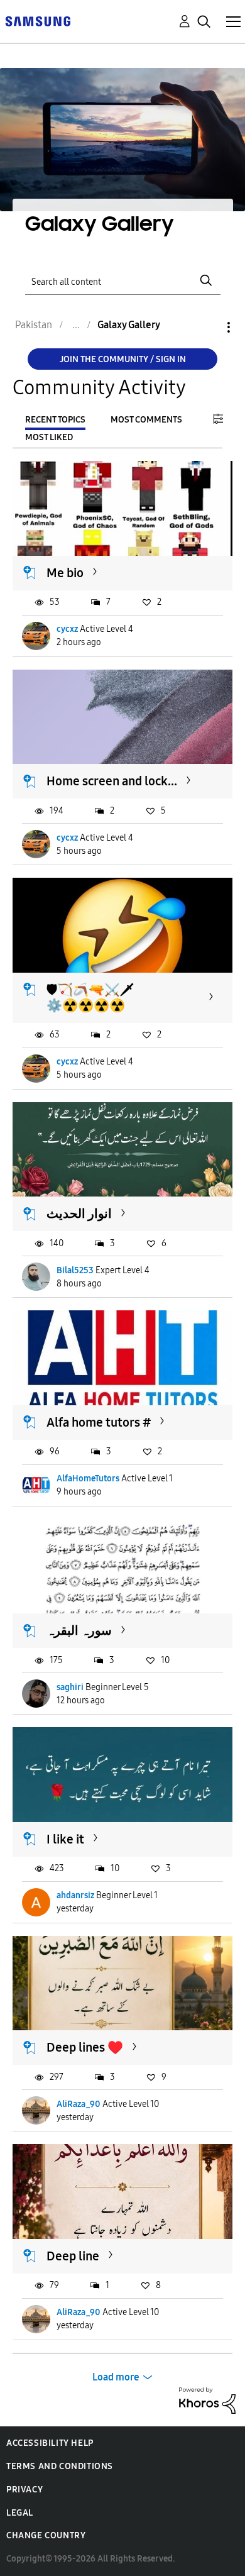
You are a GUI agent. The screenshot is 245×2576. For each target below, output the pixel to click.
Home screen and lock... (112, 781)
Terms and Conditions (60, 2466)
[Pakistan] (38, 20)
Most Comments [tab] (146, 420)
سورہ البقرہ (79, 1630)
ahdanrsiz (75, 1895)
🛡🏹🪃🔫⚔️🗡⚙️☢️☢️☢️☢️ (90, 998)
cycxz (67, 629)
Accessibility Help (50, 2443)
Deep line (73, 2256)
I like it (65, 1839)
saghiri (70, 1687)
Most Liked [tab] (49, 437)
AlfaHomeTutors (88, 1479)
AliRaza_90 (79, 2104)
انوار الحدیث (79, 1213)
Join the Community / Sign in (123, 359)
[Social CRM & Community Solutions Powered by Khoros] (207, 2400)
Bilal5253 (75, 1270)
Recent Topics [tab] (55, 420)
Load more (116, 2377)
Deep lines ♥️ (85, 2047)
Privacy (24, 2490)
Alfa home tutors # (99, 1422)
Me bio (65, 573)
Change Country (46, 2535)
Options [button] (207, 327)
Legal (20, 2513)
